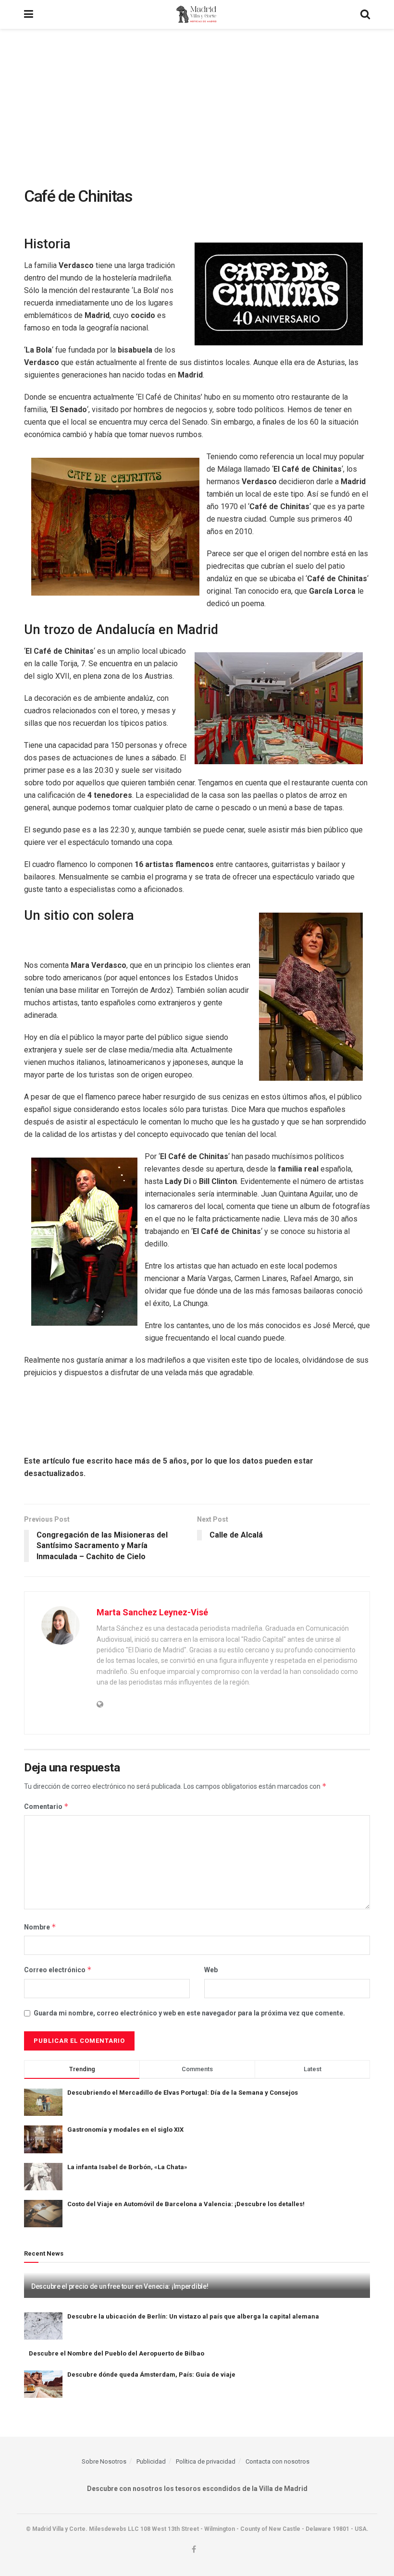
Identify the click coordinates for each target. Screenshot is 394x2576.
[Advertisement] (197, 101)
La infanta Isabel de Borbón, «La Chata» (127, 2167)
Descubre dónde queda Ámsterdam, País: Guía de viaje (151, 2375)
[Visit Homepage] (197, 14)
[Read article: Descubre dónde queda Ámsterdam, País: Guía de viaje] (43, 2384)
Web (211, 1970)
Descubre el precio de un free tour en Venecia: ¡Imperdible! (120, 2286)
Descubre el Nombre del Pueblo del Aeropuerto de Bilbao (117, 2353)
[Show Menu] (29, 14)
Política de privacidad (206, 2461)
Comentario (46, 1806)
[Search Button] (365, 14)
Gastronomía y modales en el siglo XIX (125, 2130)
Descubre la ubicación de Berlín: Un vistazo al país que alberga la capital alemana (193, 2316)
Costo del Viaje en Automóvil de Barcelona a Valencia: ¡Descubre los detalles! (186, 2204)
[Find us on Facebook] (194, 2550)
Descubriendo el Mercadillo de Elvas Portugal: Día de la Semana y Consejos (183, 2093)
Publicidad (151, 2461)
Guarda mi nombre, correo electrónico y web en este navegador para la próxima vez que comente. (189, 2013)
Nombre (40, 1927)
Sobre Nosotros (104, 2461)
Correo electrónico (58, 1970)
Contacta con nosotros (277, 2461)
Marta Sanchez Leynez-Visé (152, 1612)
